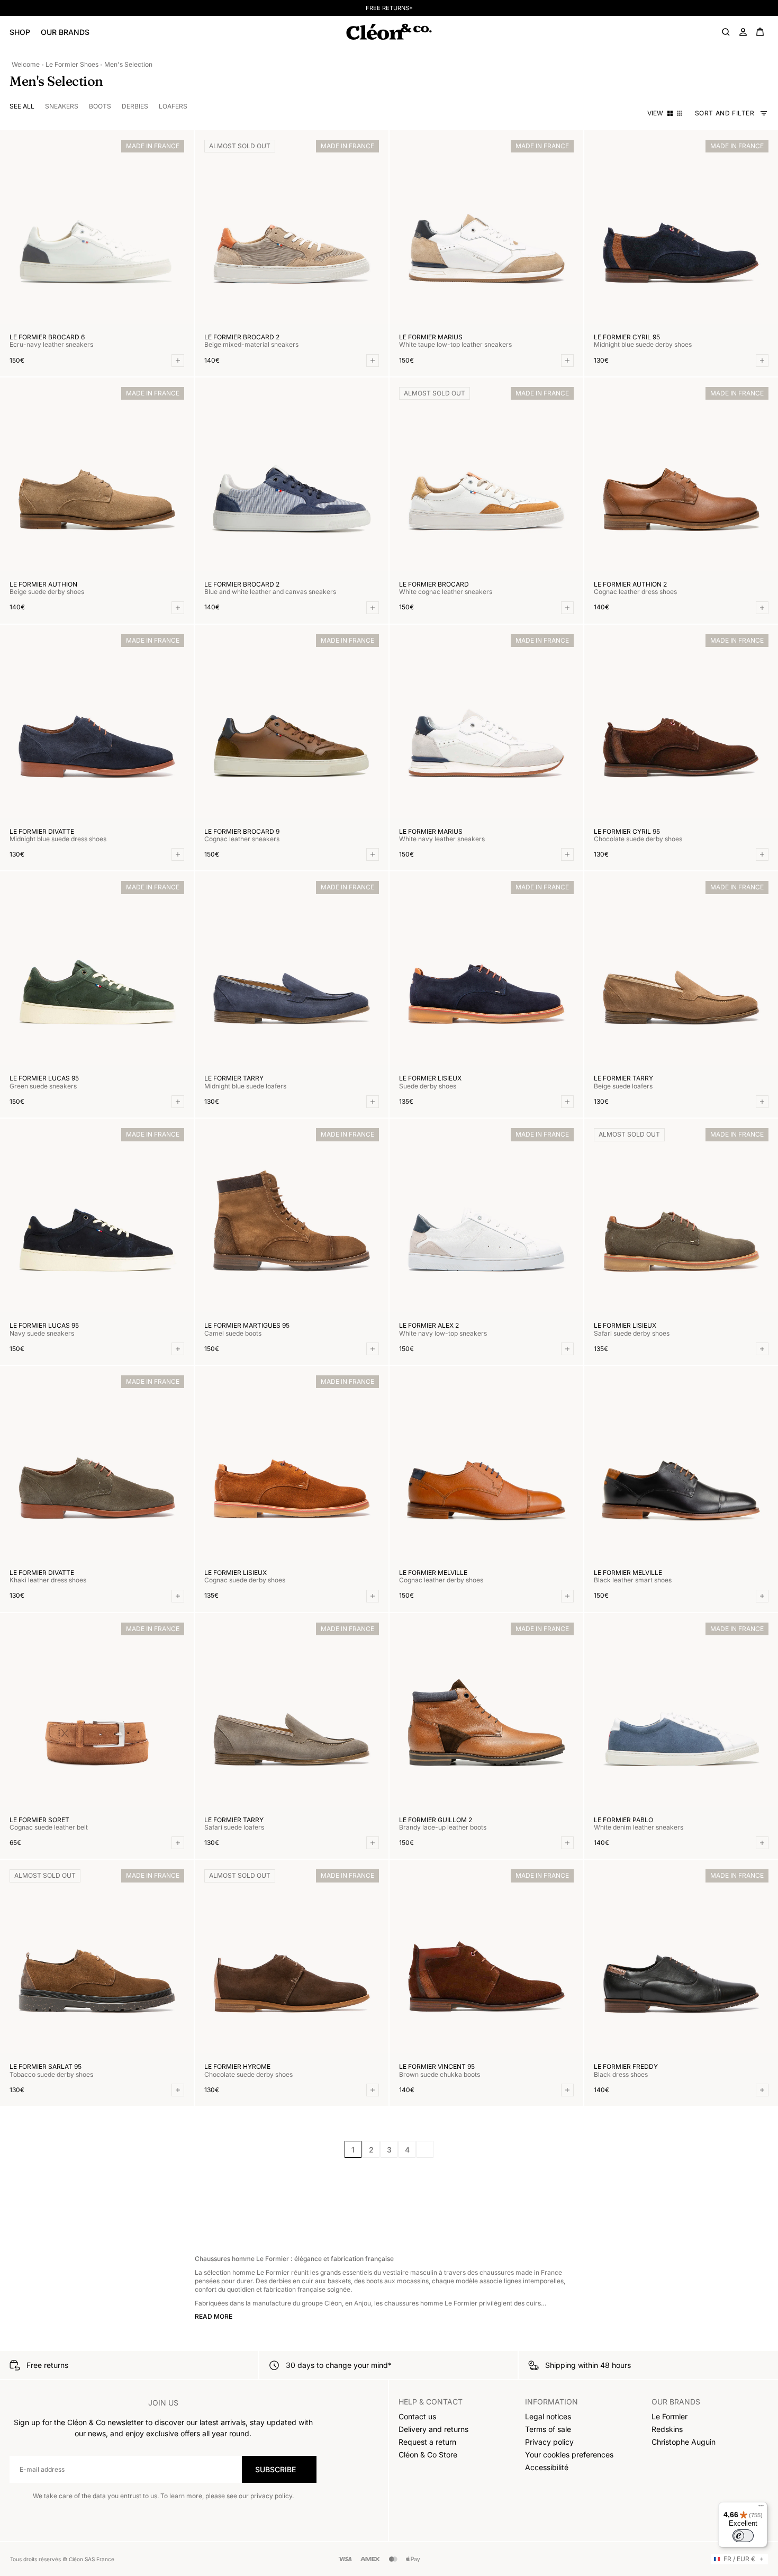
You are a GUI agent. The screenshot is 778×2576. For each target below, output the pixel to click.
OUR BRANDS (65, 32)
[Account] (743, 32)
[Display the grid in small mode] (680, 113)
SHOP (20, 32)
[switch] (743, 2536)
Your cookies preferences (569, 2455)
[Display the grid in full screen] (670, 113)
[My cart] (760, 32)
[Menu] (761, 2508)
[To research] (726, 32)
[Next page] (425, 2149)
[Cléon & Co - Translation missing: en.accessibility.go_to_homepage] (389, 32)
